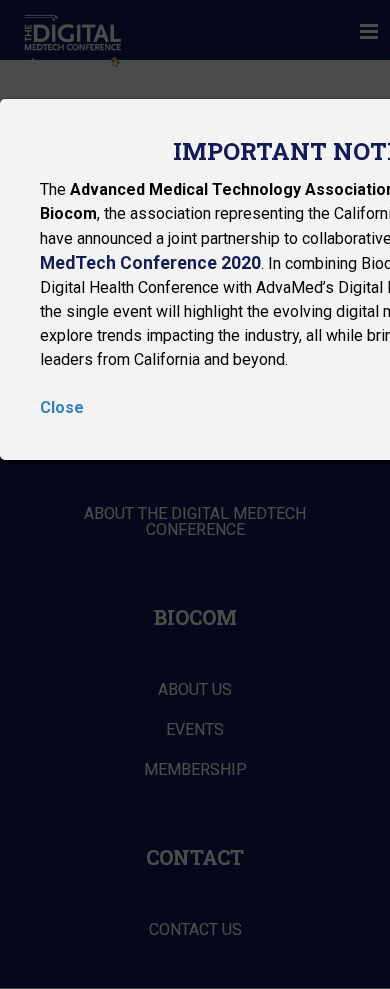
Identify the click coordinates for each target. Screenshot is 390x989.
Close (62, 407)
